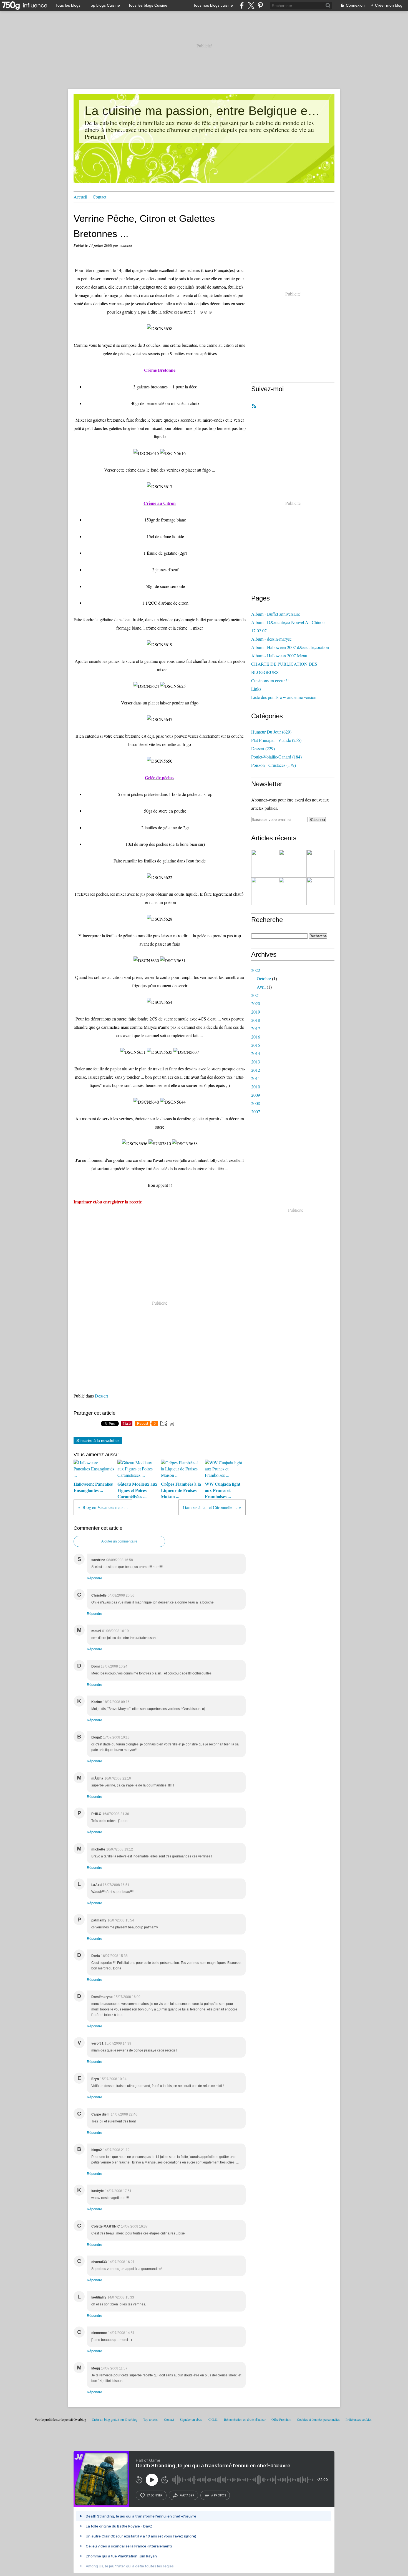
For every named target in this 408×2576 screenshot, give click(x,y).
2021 (256, 995)
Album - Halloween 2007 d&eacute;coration (290, 647)
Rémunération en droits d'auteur (245, 2419)
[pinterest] (260, 5)
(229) (263, 748)
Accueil (80, 197)
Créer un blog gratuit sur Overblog (115, 2419)
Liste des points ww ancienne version (284, 697)
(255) (276, 740)
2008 (256, 1103)
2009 (256, 1095)
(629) (271, 732)
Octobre (264, 978)
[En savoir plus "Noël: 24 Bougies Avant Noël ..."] (293, 891)
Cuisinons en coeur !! (270, 680)
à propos (219, 2495)
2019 (256, 1012)
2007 (256, 1112)
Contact (100, 197)
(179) (274, 765)
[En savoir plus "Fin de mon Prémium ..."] (293, 864)
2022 (256, 970)
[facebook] (242, 5)
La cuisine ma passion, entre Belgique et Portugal (204, 111)
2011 (256, 1078)
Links (256, 689)
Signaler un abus (191, 2419)
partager (187, 2495)
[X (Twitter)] (251, 5)
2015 (256, 1045)
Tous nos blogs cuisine (213, 5)
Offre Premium (281, 2419)
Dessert (101, 1396)
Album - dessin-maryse (271, 639)
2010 (256, 1087)
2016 (256, 1037)
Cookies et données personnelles (318, 2419)
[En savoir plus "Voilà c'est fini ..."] (321, 864)
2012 (256, 1070)
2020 (256, 1003)
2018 (256, 1020)
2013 (256, 1062)
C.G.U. (213, 2419)
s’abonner (155, 2495)
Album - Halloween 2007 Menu (279, 656)
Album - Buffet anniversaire (276, 614)
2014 (256, 1053)
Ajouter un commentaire (119, 1541)
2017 (256, 1028)
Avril (261, 987)
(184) (276, 757)
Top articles (151, 2419)
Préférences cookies (359, 2419)
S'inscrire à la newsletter (98, 1440)
